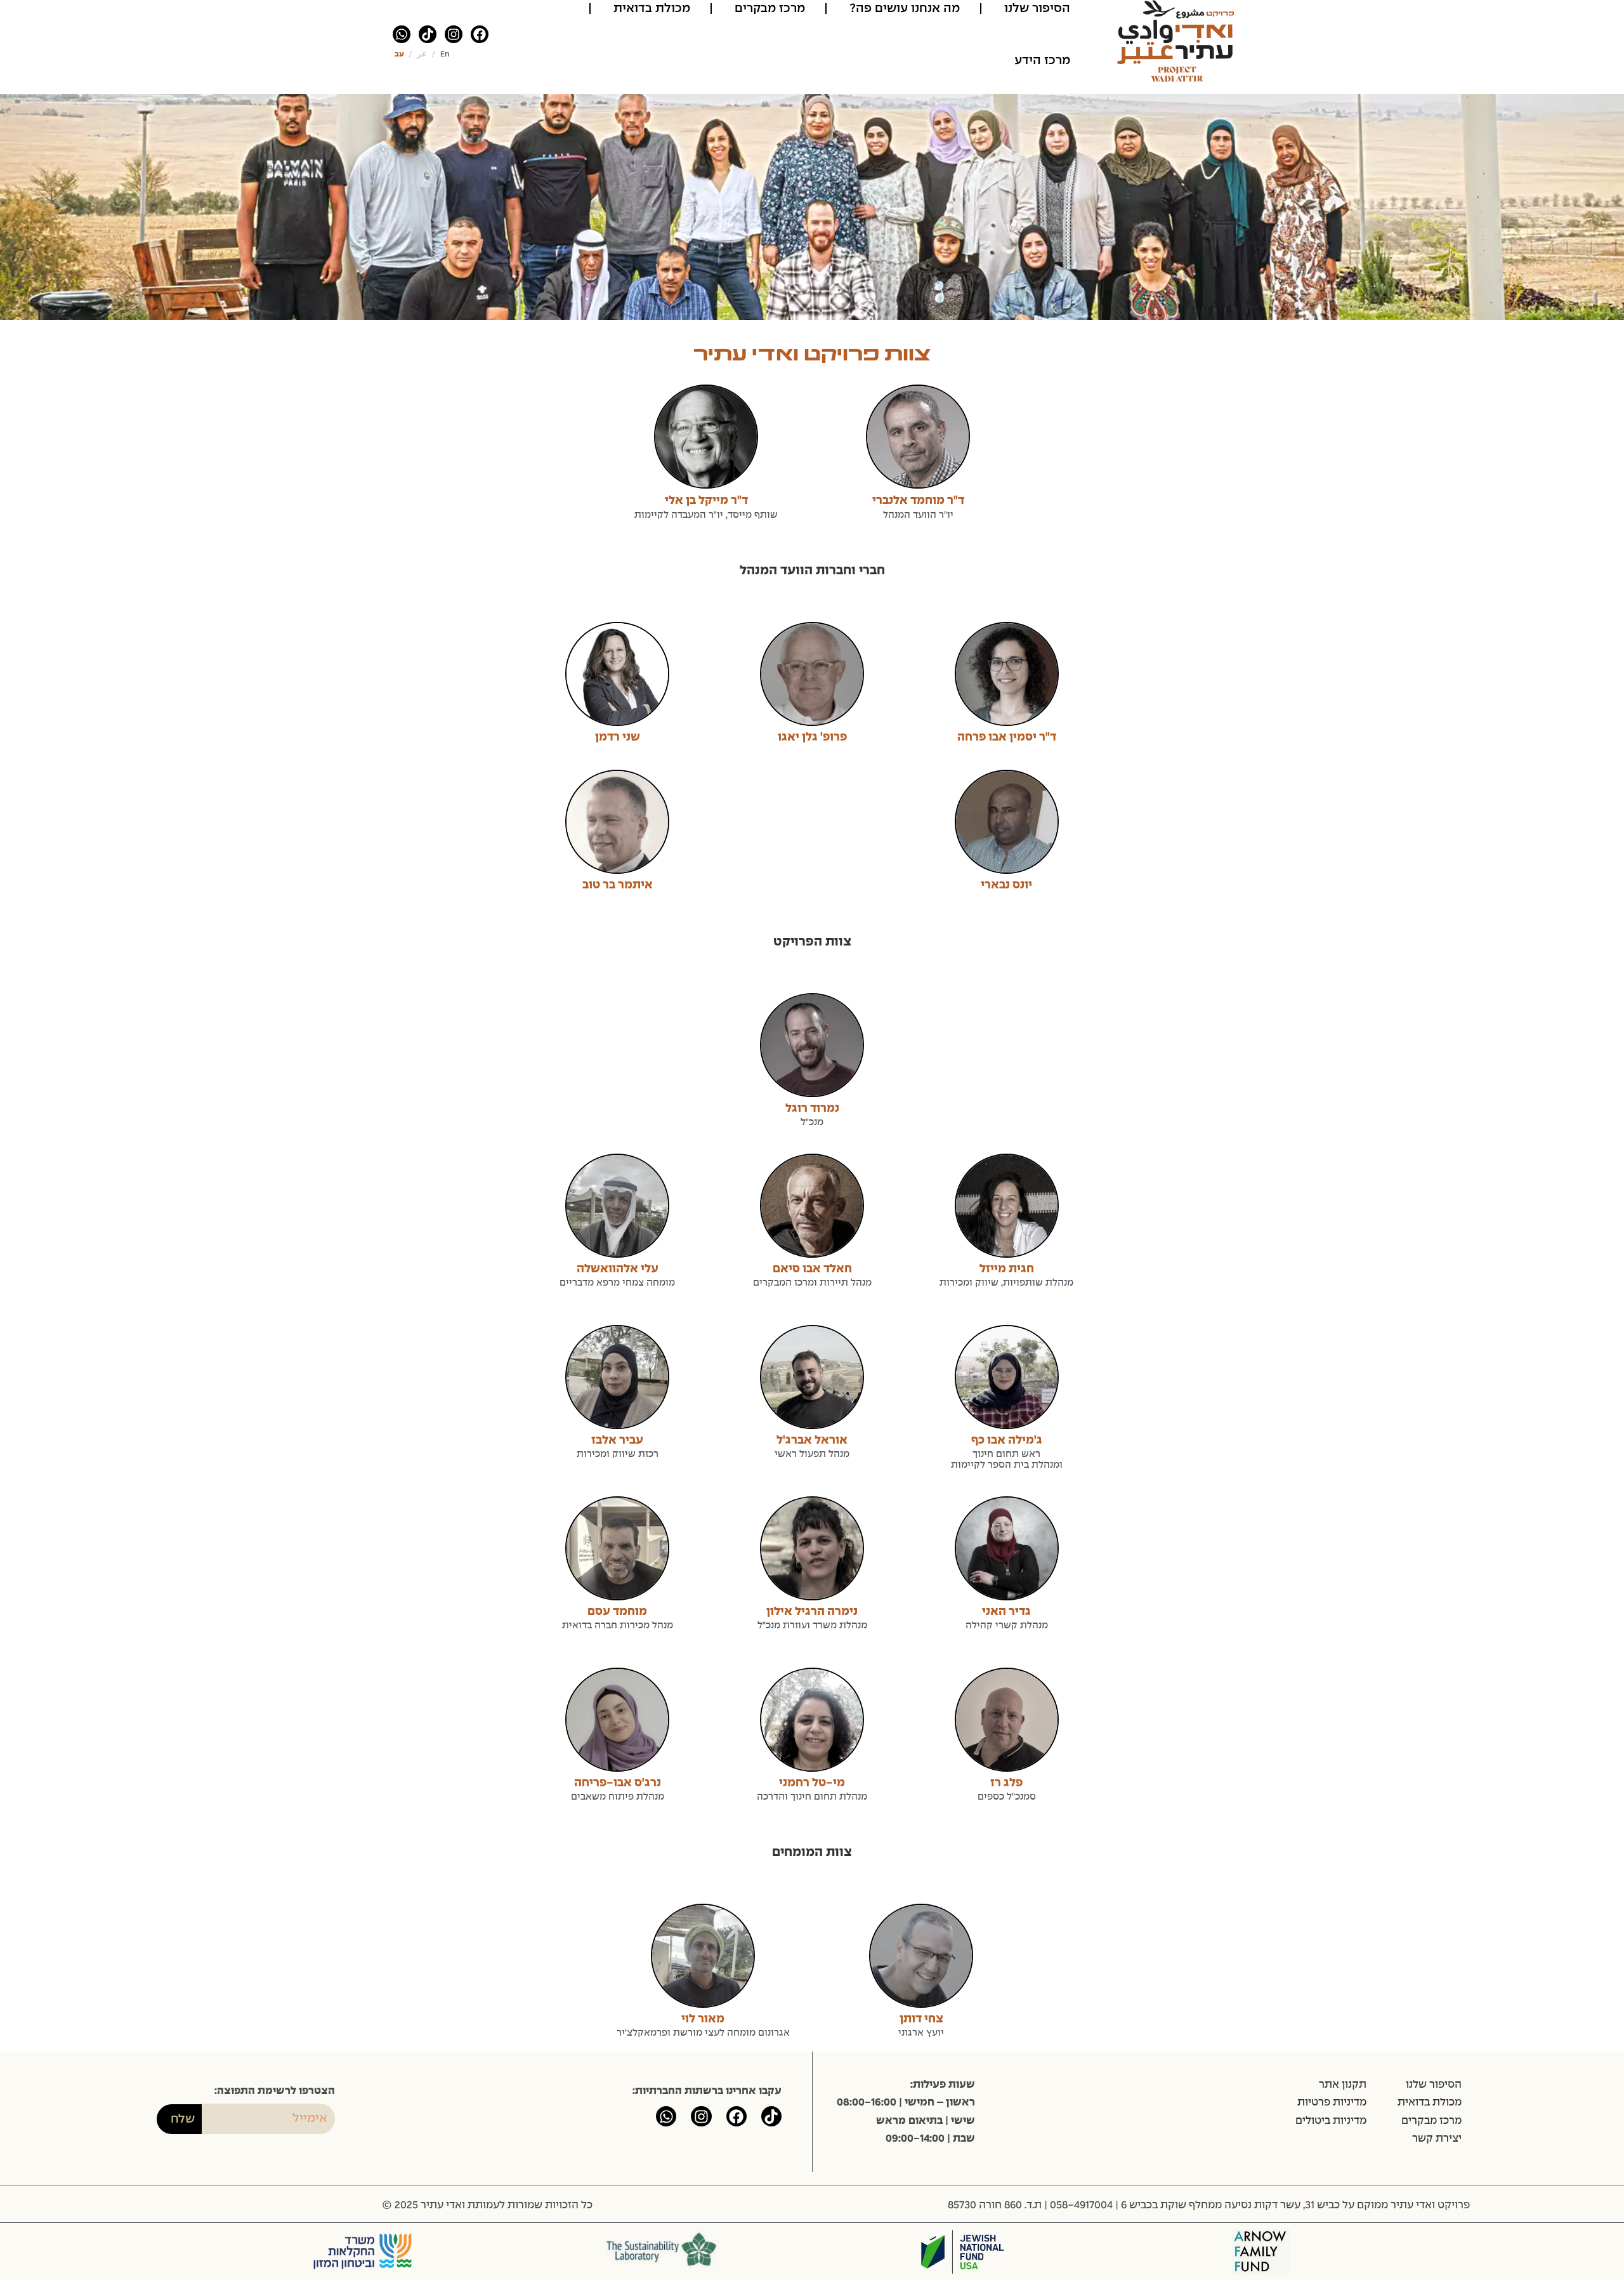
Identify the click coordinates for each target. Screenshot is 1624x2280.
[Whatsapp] (402, 34)
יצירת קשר (1437, 2138)
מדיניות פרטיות (1332, 2102)
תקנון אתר (1343, 2085)
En (445, 55)
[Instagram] (454, 34)
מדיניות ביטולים (1331, 2121)
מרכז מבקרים (1431, 2121)
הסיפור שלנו (1434, 2085)
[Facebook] (480, 34)
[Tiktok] (428, 34)
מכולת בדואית (1430, 2102)
